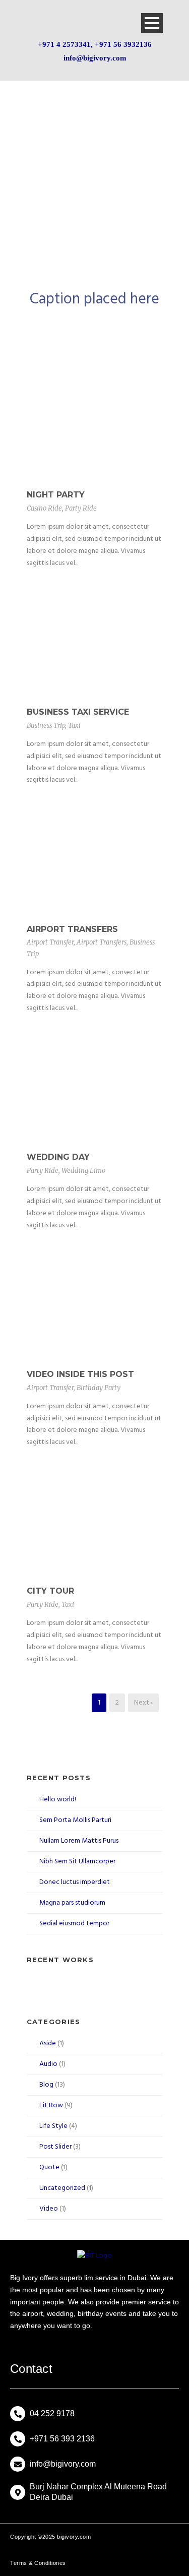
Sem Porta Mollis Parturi (75, 1820)
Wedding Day (58, 1157)
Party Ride (81, 508)
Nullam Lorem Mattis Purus (79, 1841)
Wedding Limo (83, 1171)
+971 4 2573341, (66, 44)
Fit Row (51, 2106)
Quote (49, 2167)
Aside (48, 2044)
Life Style (53, 2126)
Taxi (74, 726)
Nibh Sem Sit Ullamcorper (77, 1862)
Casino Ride (44, 508)
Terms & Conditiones (38, 2563)
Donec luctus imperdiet (75, 1882)
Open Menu (152, 23)
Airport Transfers (72, 929)
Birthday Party (99, 1388)
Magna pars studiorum (72, 1903)
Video (49, 2209)
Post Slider (55, 2147)
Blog (46, 2085)
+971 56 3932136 (123, 44)
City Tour (50, 1591)
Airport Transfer (50, 942)
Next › (143, 1703)
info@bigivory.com (95, 58)
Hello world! (58, 1800)
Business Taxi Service (78, 712)
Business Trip (46, 726)
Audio (48, 2064)
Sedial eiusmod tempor (74, 1924)
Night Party (56, 495)
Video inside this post (80, 1374)
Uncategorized (62, 2188)
